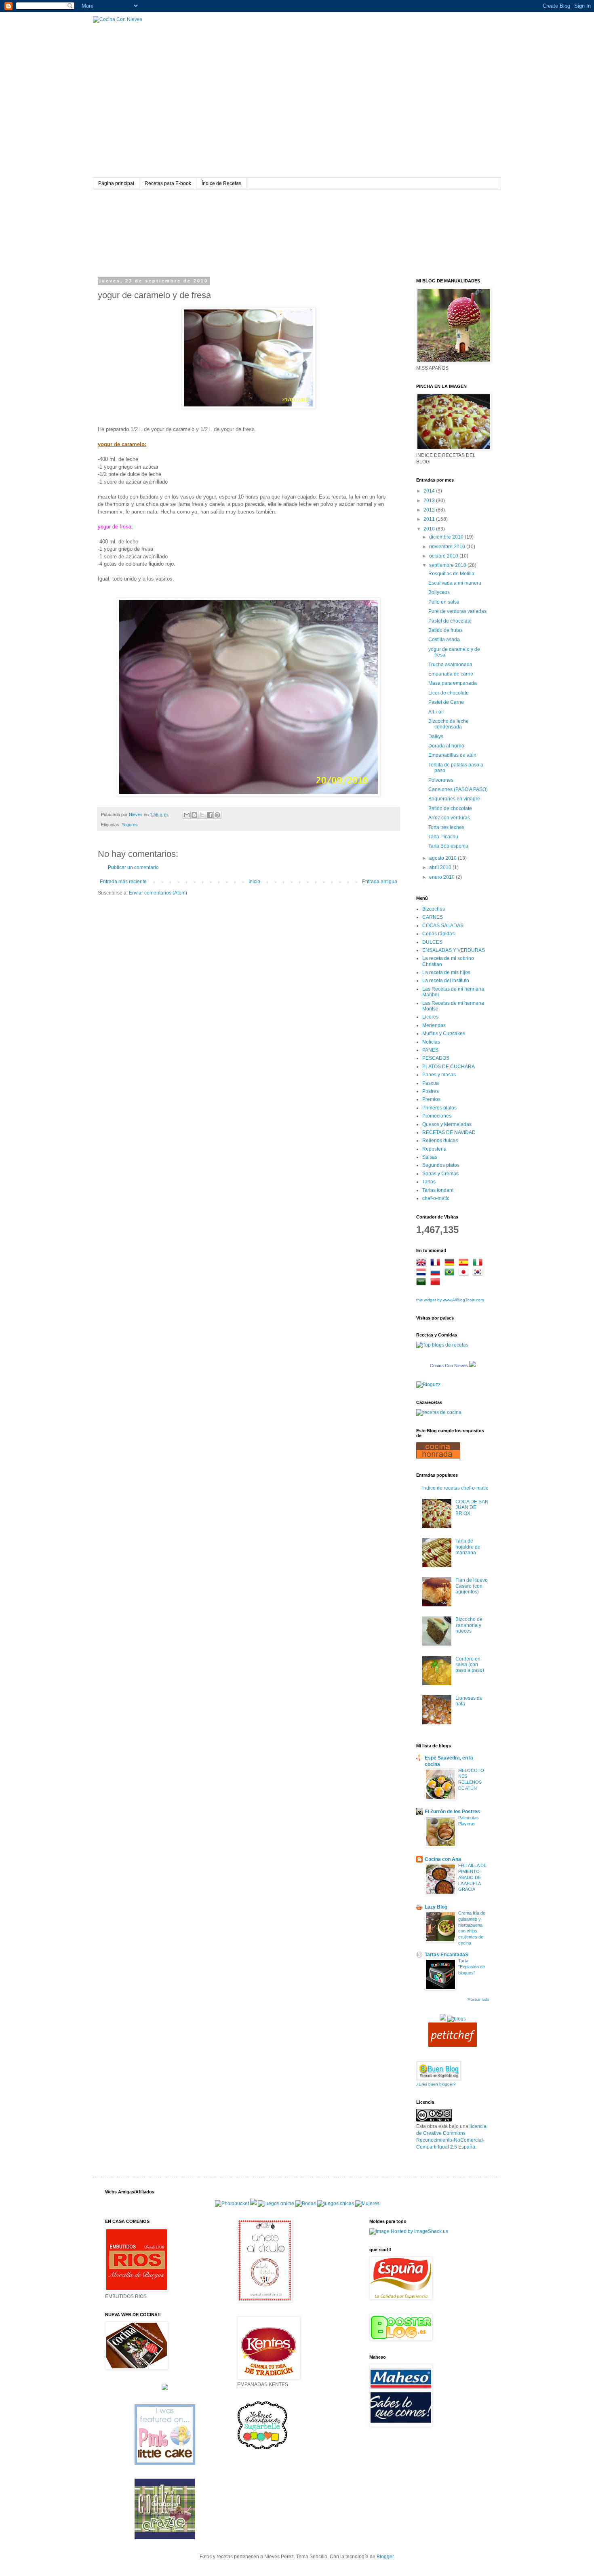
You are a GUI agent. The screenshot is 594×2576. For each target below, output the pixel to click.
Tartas (429, 1182)
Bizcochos (434, 909)
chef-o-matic (436, 1198)
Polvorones (441, 780)
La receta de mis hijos (446, 972)
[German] (451, 1264)
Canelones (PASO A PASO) (458, 789)
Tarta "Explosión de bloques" (472, 1967)
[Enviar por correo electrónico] (187, 815)
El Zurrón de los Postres (452, 1812)
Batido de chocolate (450, 808)
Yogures (130, 825)
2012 (430, 510)
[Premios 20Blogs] (457, 2019)
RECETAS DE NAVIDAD (449, 1132)
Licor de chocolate (449, 693)
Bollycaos (439, 592)
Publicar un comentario (133, 867)
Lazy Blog (436, 1907)
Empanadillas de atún (452, 755)
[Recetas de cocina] (453, 2045)
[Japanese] (465, 1273)
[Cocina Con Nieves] (472, 1366)
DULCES (432, 942)
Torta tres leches (446, 827)
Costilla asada (444, 640)
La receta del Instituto (446, 981)
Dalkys (436, 737)
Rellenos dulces (440, 1141)
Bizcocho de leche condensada (449, 724)
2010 (430, 529)
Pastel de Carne (446, 702)
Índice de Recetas (221, 183)
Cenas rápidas (438, 934)
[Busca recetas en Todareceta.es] (442, 1345)
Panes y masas (439, 1075)
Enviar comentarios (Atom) (158, 893)
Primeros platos (439, 1108)
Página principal (116, 183)
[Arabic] (423, 1283)
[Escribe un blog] (194, 815)
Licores (430, 1017)
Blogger (385, 2557)
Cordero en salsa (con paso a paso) (470, 1665)
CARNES (433, 917)
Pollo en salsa (444, 602)
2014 (430, 491)
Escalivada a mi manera (455, 583)
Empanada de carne (451, 674)
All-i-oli (436, 712)
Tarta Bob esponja (448, 846)
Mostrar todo (478, 1999)
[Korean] (479, 1273)
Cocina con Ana (443, 1859)
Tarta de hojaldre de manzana (468, 1547)
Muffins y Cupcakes (444, 1033)
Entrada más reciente (123, 882)
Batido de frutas (445, 630)
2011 (430, 519)
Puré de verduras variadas (457, 611)
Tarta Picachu (443, 837)
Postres (431, 1091)
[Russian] (437, 1273)
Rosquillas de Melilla (451, 574)
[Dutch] (423, 1273)
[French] (437, 1264)
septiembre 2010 (448, 565)
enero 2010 (442, 877)
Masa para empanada (453, 683)
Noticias (431, 1042)
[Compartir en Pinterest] (217, 815)
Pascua (431, 1083)
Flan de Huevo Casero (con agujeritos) (472, 1586)
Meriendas (434, 1025)
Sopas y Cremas (440, 1174)
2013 (430, 501)
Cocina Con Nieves (449, 1366)
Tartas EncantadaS (447, 1955)
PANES (430, 1050)
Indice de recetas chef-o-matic (455, 1488)
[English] (423, 1264)
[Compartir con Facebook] (210, 815)
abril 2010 (441, 867)
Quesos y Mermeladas (447, 1124)
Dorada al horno (446, 746)
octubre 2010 (444, 556)
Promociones (437, 1116)
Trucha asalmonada (450, 665)
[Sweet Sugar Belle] (262, 2449)
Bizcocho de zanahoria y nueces (469, 1625)
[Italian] (479, 1264)
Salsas (430, 1157)
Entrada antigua (380, 882)
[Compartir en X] (202, 815)
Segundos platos (441, 1165)
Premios (431, 1099)
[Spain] (465, 1264)
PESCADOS (436, 1058)
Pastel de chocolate (450, 621)
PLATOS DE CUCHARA (449, 1067)
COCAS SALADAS (443, 926)
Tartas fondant (438, 1190)
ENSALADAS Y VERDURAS (454, 950)
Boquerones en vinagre (454, 799)
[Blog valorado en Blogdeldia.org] (439, 2071)
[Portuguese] (451, 1273)
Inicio (254, 882)
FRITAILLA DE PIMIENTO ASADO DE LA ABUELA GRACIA (472, 1877)
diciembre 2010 (447, 537)
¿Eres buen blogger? (436, 2084)
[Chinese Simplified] (437, 1283)
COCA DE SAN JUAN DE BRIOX (472, 1508)
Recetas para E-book (168, 183)
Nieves (136, 814)
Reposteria (434, 1149)
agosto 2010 (443, 858)
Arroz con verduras (449, 818)
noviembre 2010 (448, 547)
